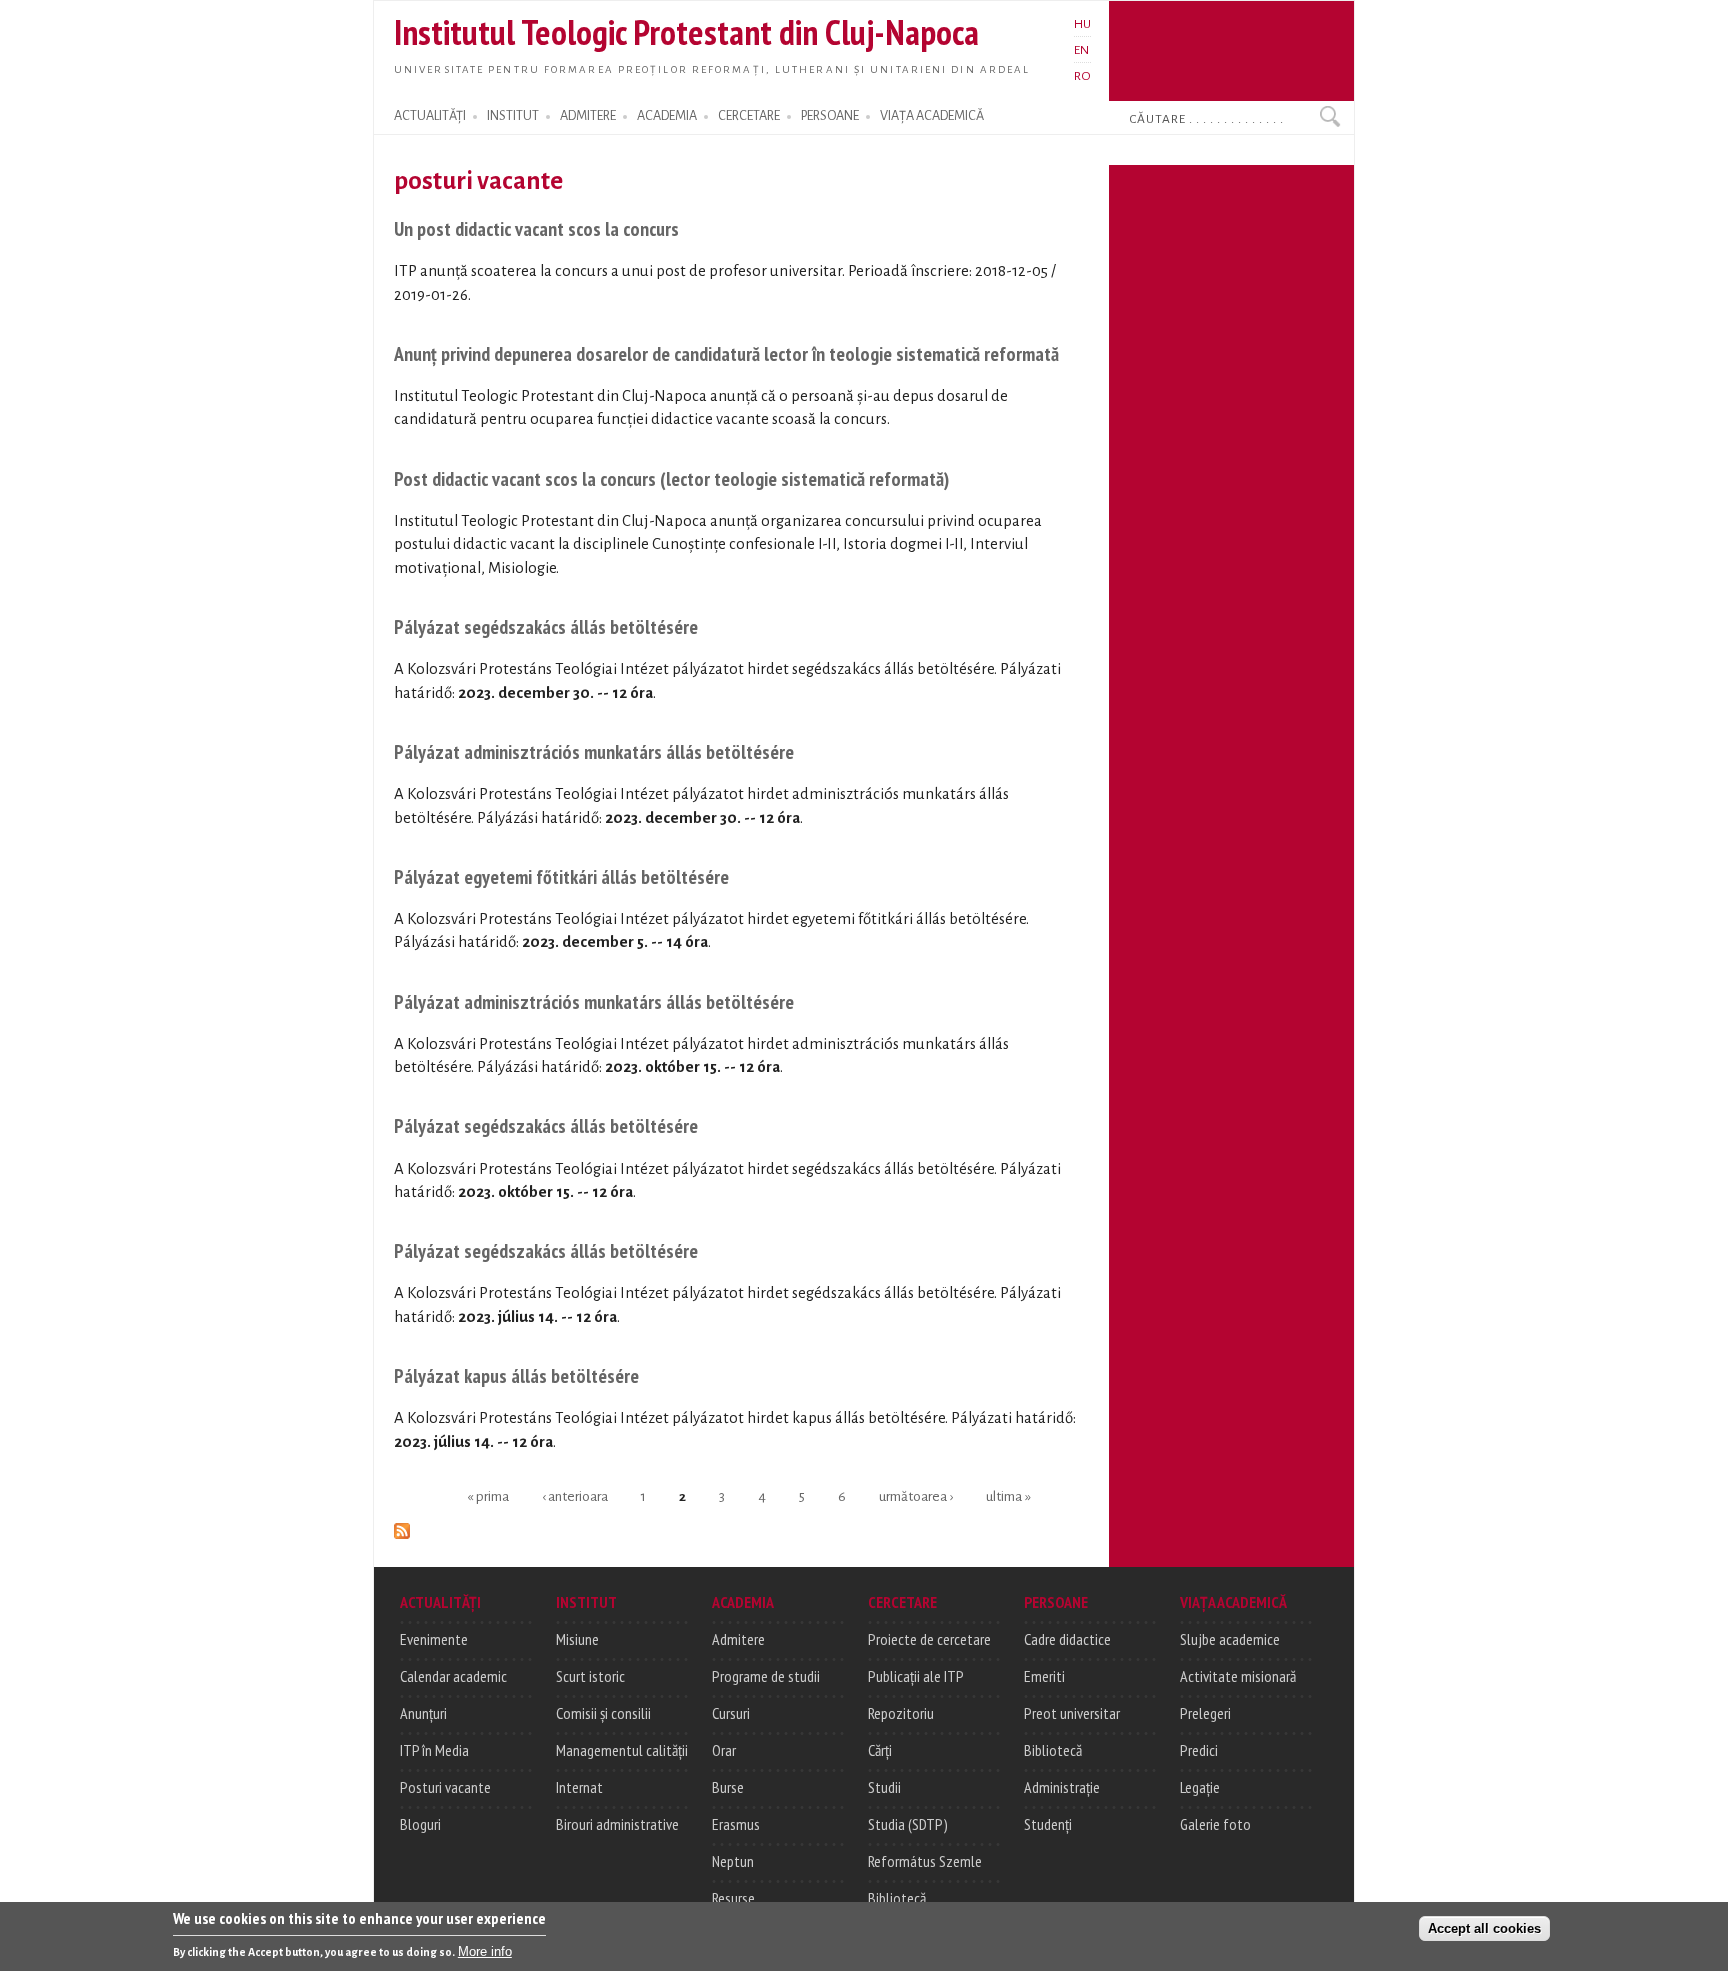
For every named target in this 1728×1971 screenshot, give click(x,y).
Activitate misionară (1238, 1676)
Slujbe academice (1230, 1639)
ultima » (1008, 1495)
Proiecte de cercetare (929, 1639)
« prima (488, 1495)
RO (1082, 76)
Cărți (880, 1750)
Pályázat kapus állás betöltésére (516, 1375)
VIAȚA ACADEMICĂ (932, 116)
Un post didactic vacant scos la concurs (536, 228)
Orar (724, 1750)
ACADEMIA (667, 116)
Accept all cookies (1484, 1927)
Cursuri (731, 1713)
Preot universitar (1072, 1713)
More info (485, 1951)
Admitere (738, 1639)
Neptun (733, 1861)
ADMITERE (588, 116)
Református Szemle (925, 1861)
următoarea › (916, 1495)
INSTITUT (513, 116)
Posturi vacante (445, 1787)
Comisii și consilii (603, 1713)
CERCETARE (749, 116)
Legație (1200, 1787)
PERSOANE (830, 116)
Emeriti (1044, 1676)
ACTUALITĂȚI (430, 116)
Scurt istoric (590, 1676)
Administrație (1062, 1787)
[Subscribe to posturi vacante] (402, 1527)
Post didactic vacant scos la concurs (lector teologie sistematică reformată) (671, 478)
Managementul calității (622, 1750)
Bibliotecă (897, 1898)
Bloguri (420, 1824)
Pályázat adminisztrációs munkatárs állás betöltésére (594, 751)
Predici (1199, 1750)
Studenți (1048, 1824)
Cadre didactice (1067, 1639)
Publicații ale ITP (916, 1676)
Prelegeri (1205, 1713)
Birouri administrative (617, 1824)
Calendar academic (453, 1676)
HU (1082, 24)
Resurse (733, 1898)
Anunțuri (423, 1713)
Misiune (577, 1639)
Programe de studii (766, 1676)
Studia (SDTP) (908, 1824)
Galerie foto (1215, 1824)
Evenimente (434, 1639)
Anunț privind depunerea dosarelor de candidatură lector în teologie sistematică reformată (726, 353)
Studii (884, 1787)
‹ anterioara (575, 1495)
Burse (728, 1787)
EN (1081, 50)
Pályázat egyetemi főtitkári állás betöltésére (561, 876)
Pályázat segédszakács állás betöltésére (546, 626)
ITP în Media (434, 1750)
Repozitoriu (901, 1713)
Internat (579, 1787)
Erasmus (736, 1824)
